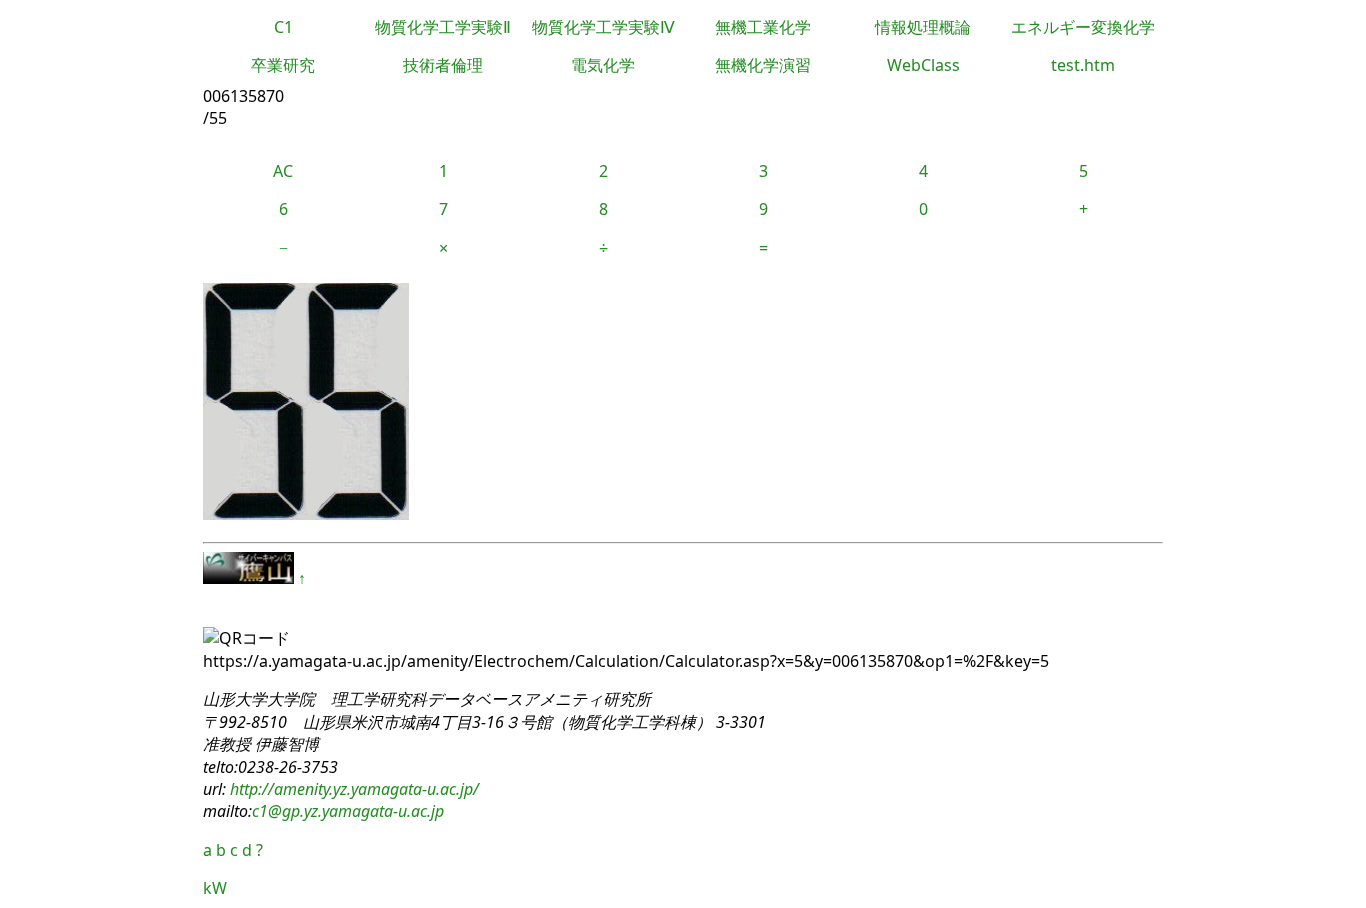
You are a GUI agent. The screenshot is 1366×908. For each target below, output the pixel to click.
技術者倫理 (443, 65)
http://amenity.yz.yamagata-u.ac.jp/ (352, 789)
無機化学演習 (763, 65)
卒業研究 (283, 65)
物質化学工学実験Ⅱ (443, 27)
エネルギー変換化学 (1083, 27)
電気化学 (603, 65)
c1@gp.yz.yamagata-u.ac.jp (348, 811)
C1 (283, 27)
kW (215, 888)
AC (283, 171)
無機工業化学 (763, 27)
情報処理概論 (923, 27)
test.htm (1083, 65)
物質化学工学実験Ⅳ (603, 27)
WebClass (923, 65)
